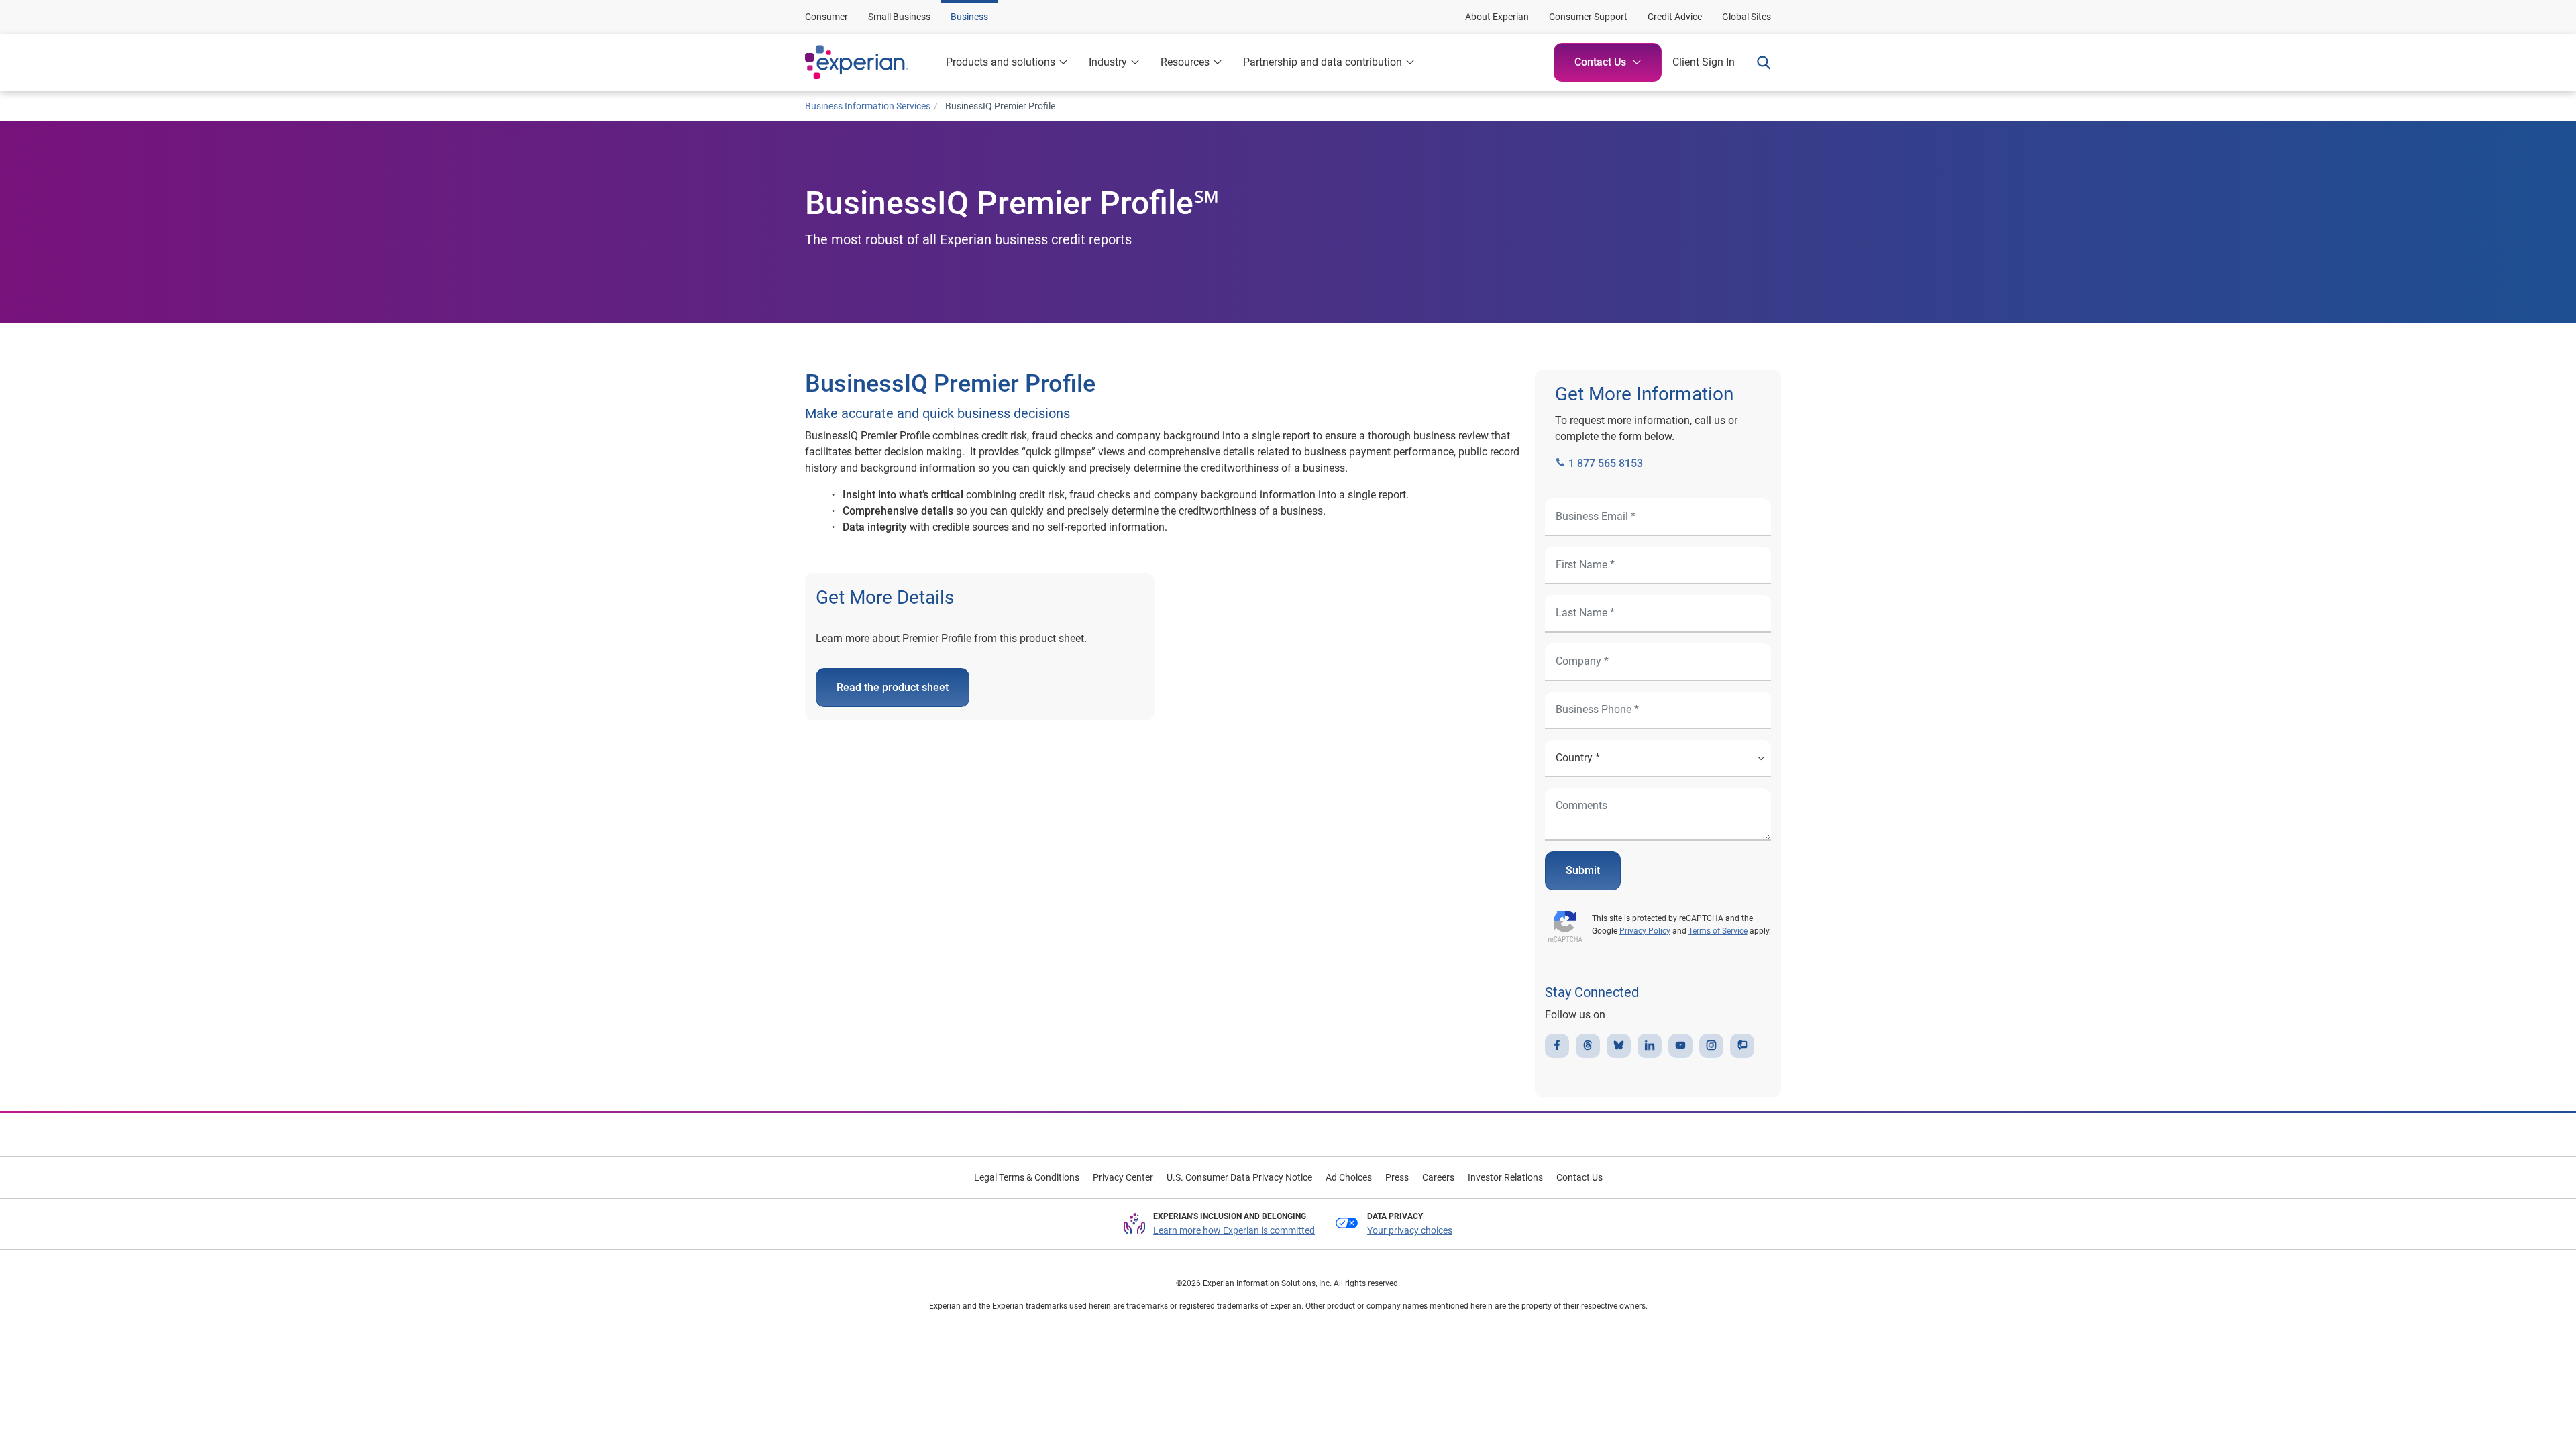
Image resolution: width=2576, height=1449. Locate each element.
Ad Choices (1349, 1177)
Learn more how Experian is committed (1234, 1230)
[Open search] (1758, 62)
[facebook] (1557, 1046)
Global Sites (1747, 17)
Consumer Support (1588, 17)
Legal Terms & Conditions (1027, 1177)
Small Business (899, 17)
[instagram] (1711, 1046)
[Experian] (870, 62)
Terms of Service (1718, 931)
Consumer (826, 17)
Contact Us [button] (1600, 62)
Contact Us (1579, 1177)
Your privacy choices (1410, 1230)
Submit (1583, 870)
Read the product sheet (893, 687)
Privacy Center (1123, 1177)
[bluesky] (1619, 1046)
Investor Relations (1505, 1177)
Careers (1438, 1177)
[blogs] (1742, 1046)
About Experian (1497, 17)
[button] (1114, 62)
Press (1397, 1177)
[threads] (1588, 1046)
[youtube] (1680, 1046)
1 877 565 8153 (1604, 463)
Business (969, 17)
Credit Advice (1675, 17)
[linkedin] (1650, 1046)
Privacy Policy (1645, 931)
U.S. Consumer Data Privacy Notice (1239, 1177)
